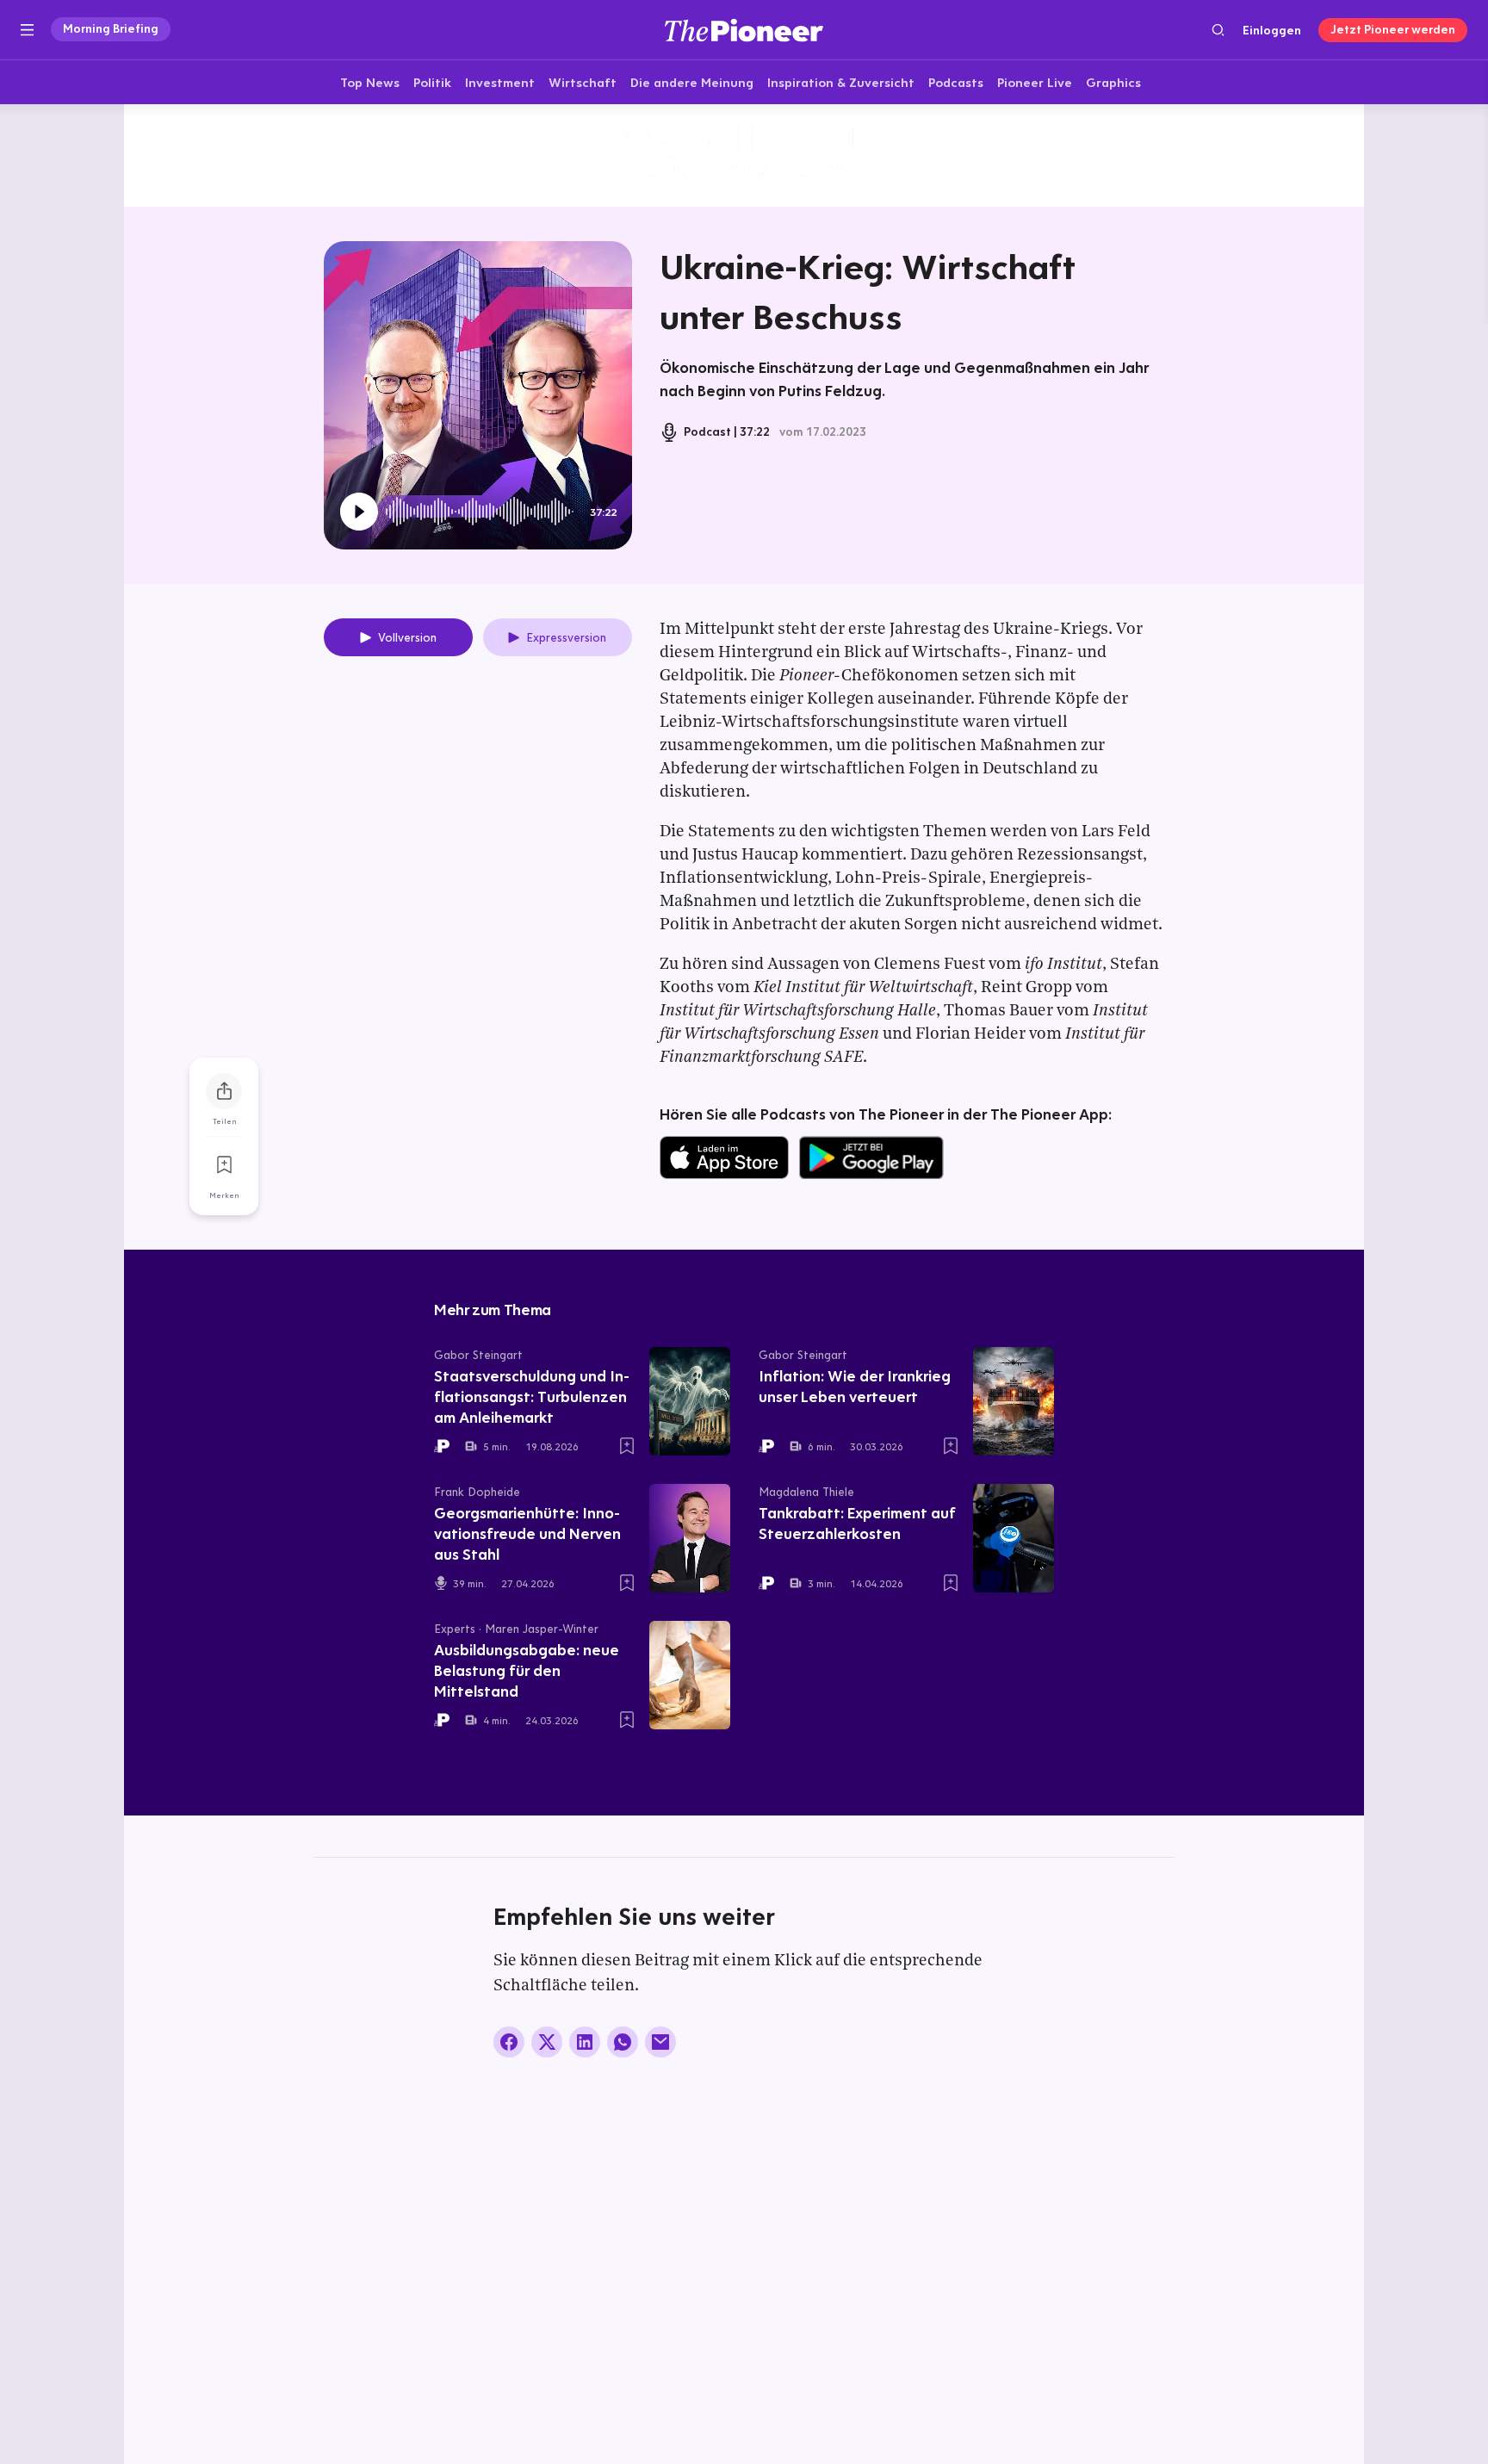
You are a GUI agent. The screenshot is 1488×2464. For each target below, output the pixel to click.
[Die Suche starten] (1218, 30)
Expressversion (566, 637)
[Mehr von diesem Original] (744, 155)
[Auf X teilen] (547, 2042)
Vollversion (407, 637)
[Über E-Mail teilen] (660, 2042)
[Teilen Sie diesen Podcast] (224, 1091)
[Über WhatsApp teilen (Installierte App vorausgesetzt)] (623, 2042)
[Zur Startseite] (744, 30)
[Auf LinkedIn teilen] (585, 2042)
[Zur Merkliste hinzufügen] (224, 1165)
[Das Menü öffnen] (27, 30)
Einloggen (1272, 30)
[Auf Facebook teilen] (509, 2042)
